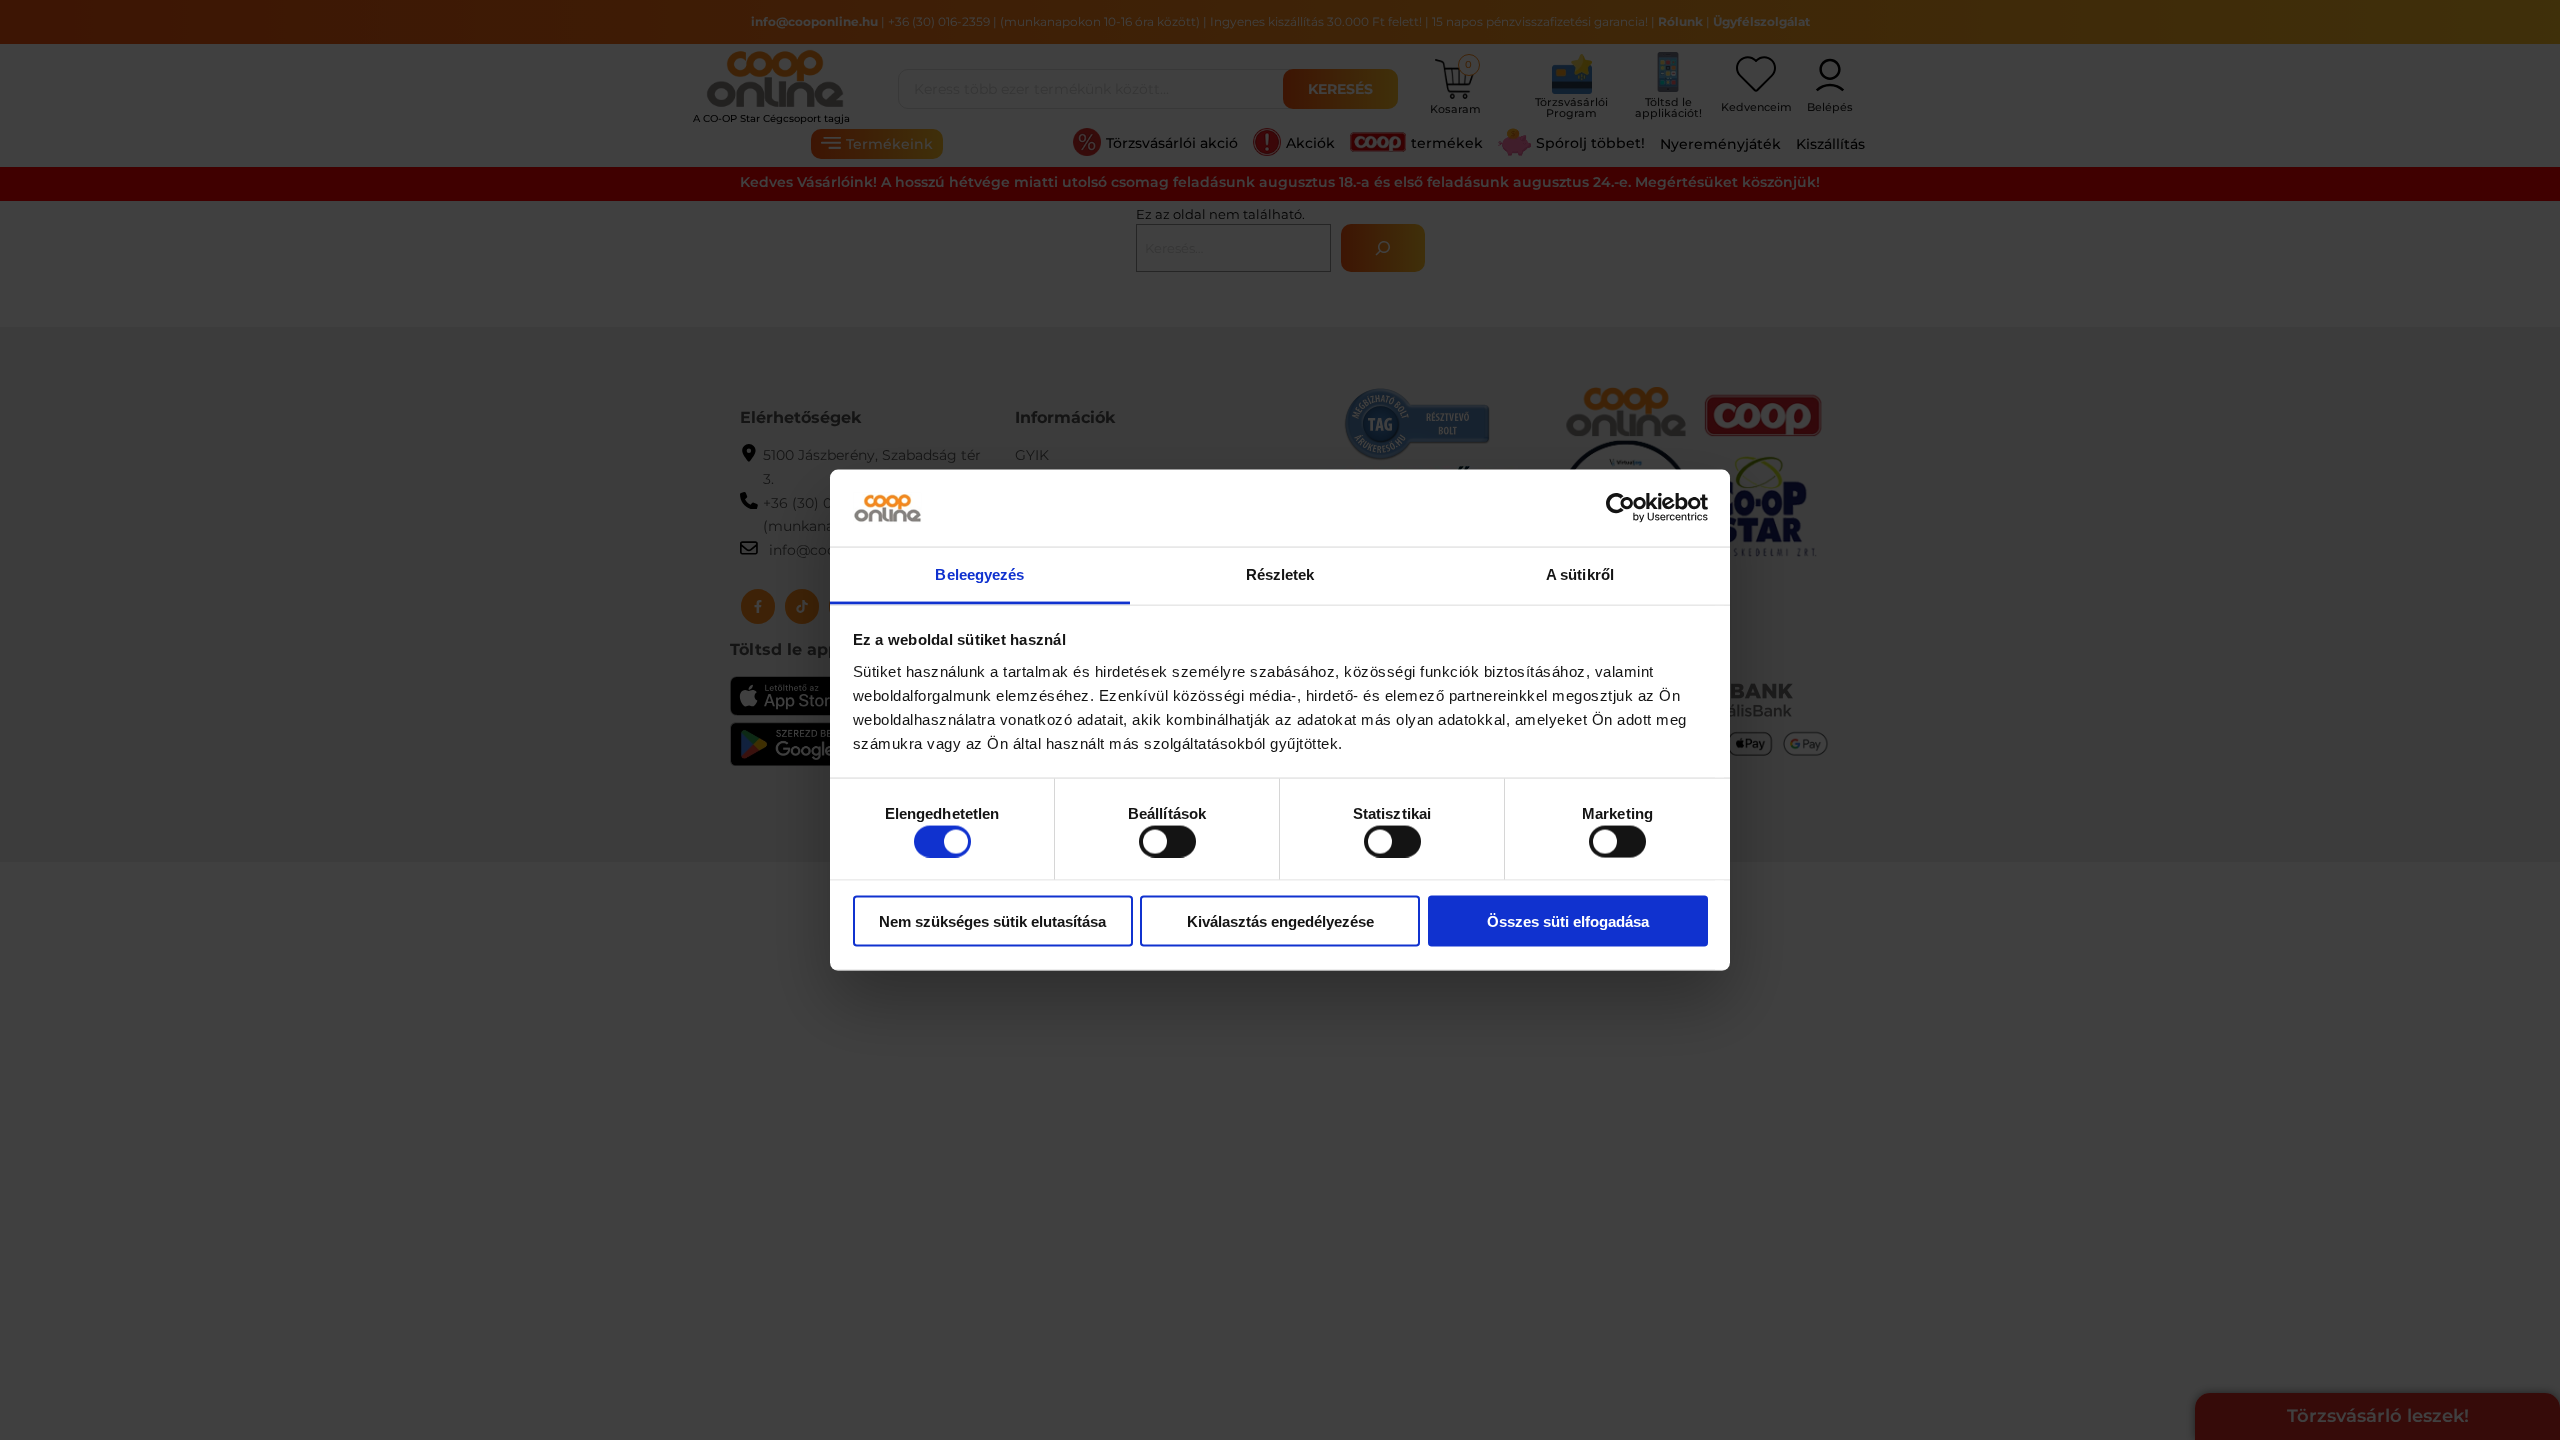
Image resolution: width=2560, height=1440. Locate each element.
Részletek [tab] (1280, 573)
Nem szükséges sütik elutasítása (992, 921)
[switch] (1167, 841)
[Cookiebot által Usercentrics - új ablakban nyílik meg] (1620, 508)
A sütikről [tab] (1580, 573)
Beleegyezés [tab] (979, 573)
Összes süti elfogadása (1568, 921)
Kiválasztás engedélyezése (1280, 921)
